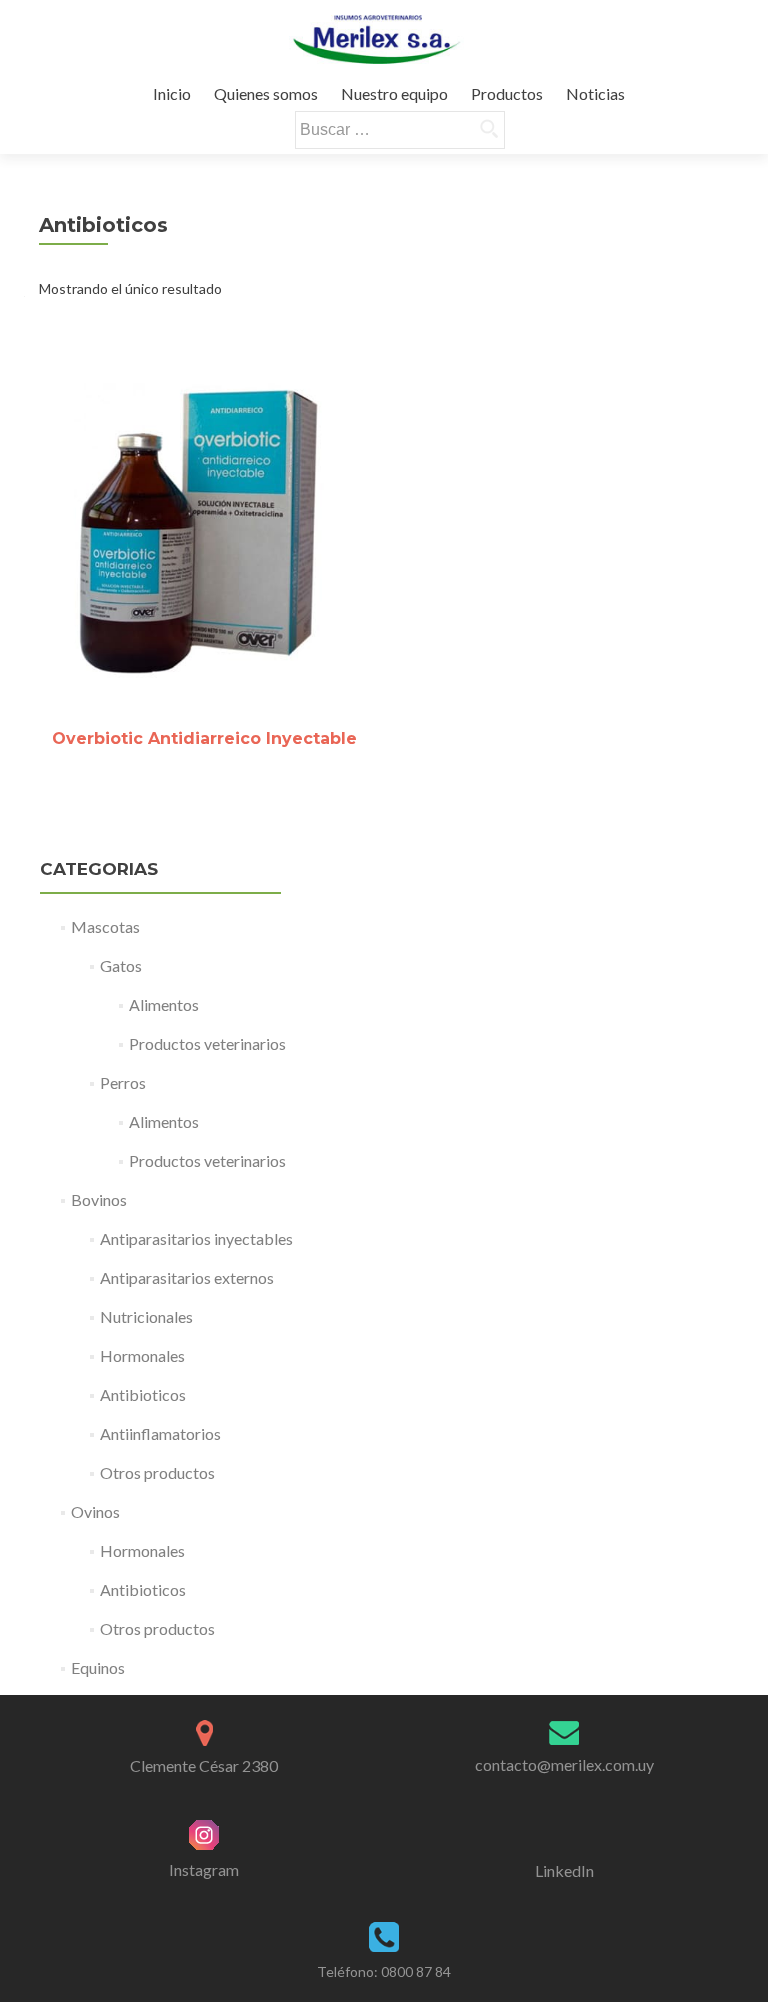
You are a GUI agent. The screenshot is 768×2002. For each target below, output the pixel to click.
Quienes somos (266, 93)
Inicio (172, 93)
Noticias (595, 93)
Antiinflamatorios (160, 1433)
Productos (507, 93)
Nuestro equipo (394, 93)
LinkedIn (564, 1870)
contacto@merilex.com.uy (564, 1764)
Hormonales (142, 1355)
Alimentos (164, 1004)
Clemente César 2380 (204, 1765)
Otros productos (157, 1472)
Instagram (204, 1869)
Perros (123, 1082)
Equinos (98, 1667)
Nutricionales (146, 1316)
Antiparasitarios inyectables (196, 1238)
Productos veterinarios (207, 1043)
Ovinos (95, 1511)
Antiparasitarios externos (187, 1277)
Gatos (121, 965)
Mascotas (105, 926)
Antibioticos (143, 1394)
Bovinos (99, 1199)
